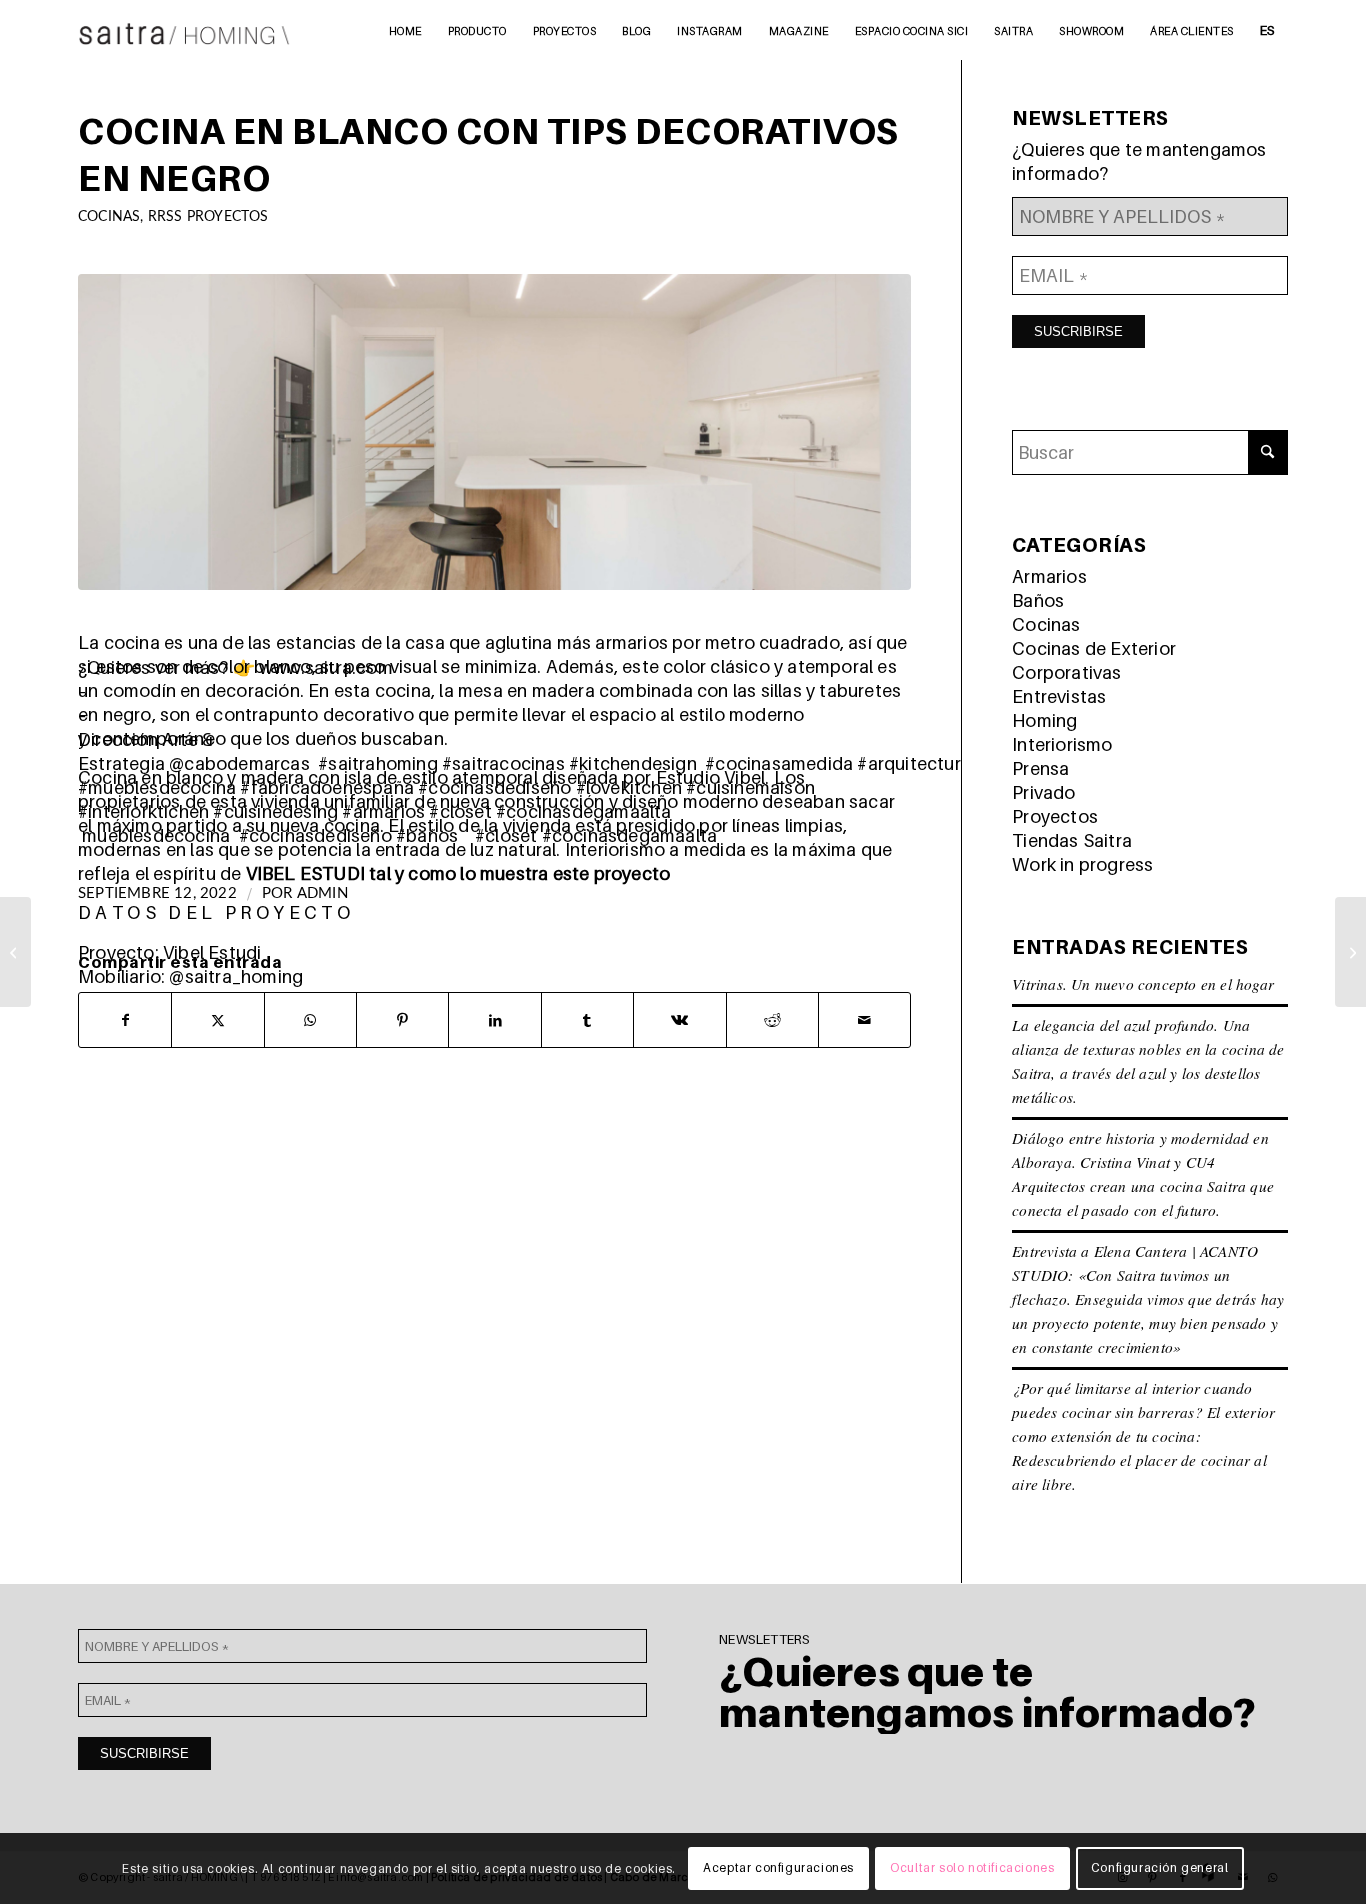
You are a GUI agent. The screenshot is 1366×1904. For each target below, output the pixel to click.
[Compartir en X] (217, 1020)
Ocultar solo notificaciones (972, 1868)
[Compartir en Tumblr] (587, 1020)
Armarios (1049, 576)
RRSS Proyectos (208, 216)
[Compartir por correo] (864, 1020)
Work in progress (1082, 864)
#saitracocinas (503, 763)
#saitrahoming (378, 763)
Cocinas (109, 216)
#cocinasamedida (779, 763)
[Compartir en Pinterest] (402, 1020)
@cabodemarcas (239, 763)
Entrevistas (1059, 696)
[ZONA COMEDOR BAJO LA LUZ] (1350, 952)
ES (1267, 30)
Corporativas (1066, 672)
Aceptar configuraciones (778, 1868)
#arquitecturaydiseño (946, 763)
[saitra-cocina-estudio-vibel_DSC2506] (494, 432)
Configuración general (1160, 1868)
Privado (1043, 792)
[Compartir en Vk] (679, 1020)
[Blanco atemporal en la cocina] (15, 952)
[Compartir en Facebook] (125, 1020)
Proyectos (1055, 816)
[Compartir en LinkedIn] (494, 1020)
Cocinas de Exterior (1094, 648)
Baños (1038, 600)
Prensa (1040, 768)
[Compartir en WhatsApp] (310, 1020)
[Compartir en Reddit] (772, 1020)
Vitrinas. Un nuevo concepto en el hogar (1143, 984)
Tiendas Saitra (1072, 840)
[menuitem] (405, 30)
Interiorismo (1062, 744)
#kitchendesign (633, 763)
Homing (1044, 720)
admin (322, 893)
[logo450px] (184, 30)
